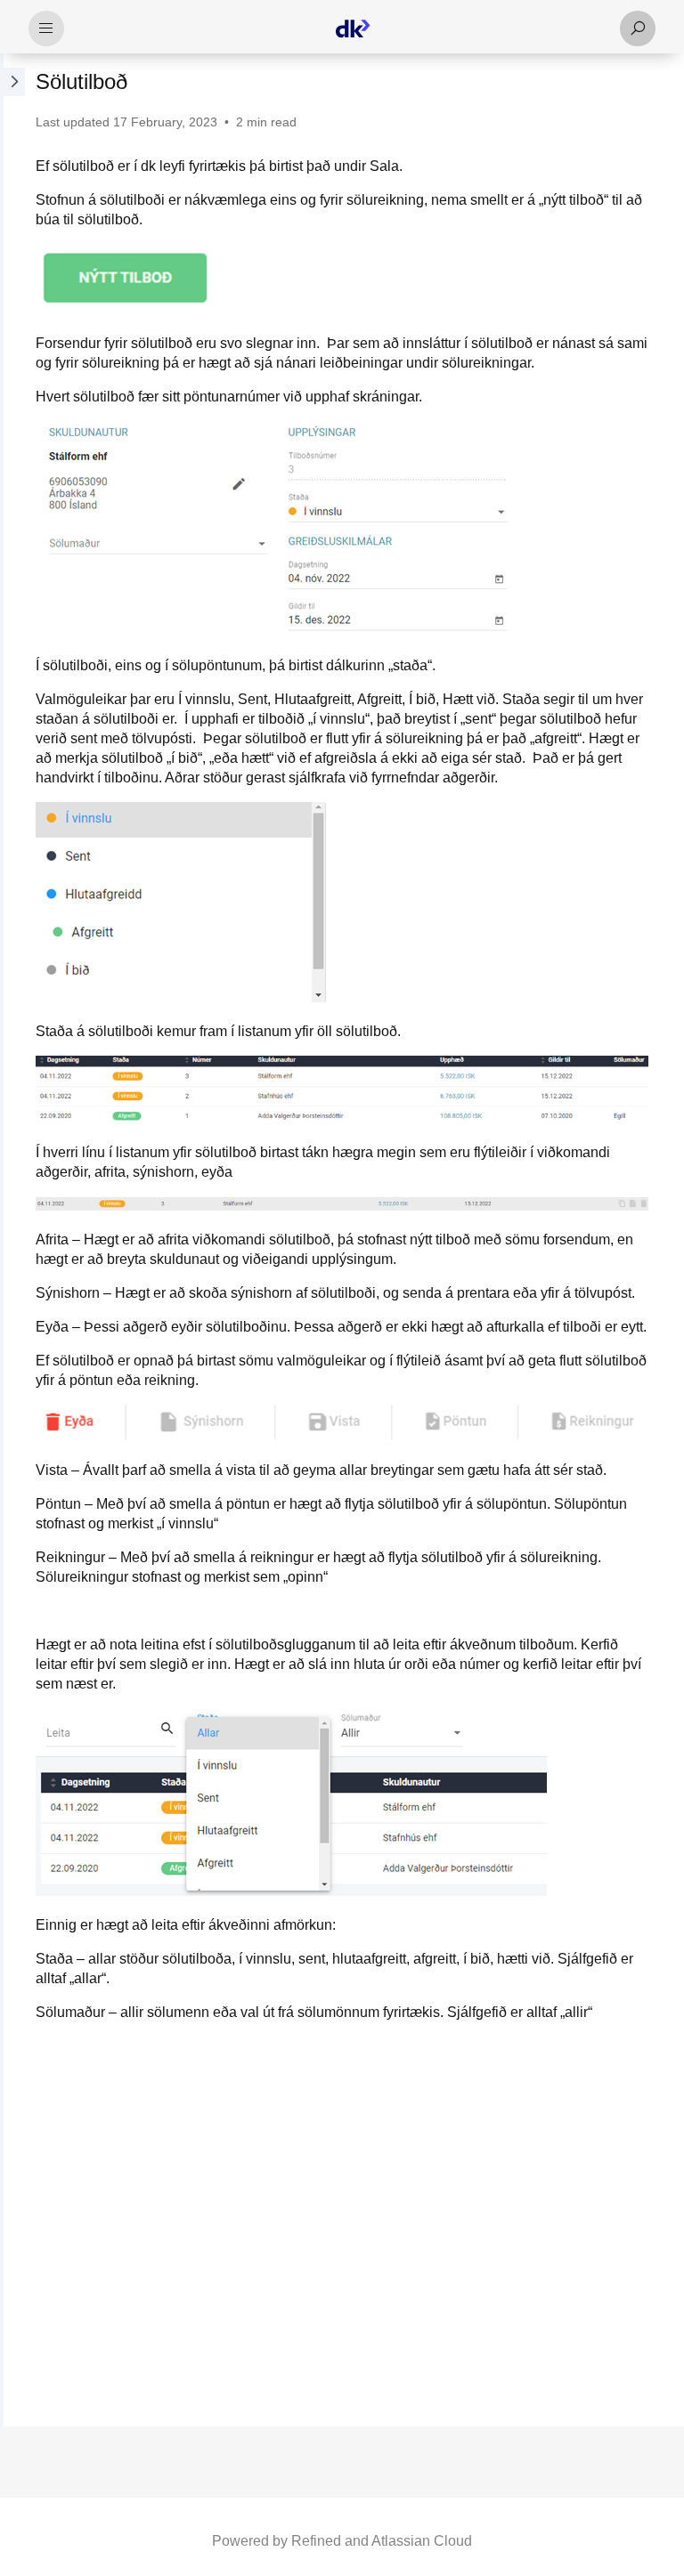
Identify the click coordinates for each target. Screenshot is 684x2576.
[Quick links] (353, 28)
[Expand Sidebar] (12, 1240)
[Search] (638, 28)
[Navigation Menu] (46, 28)
